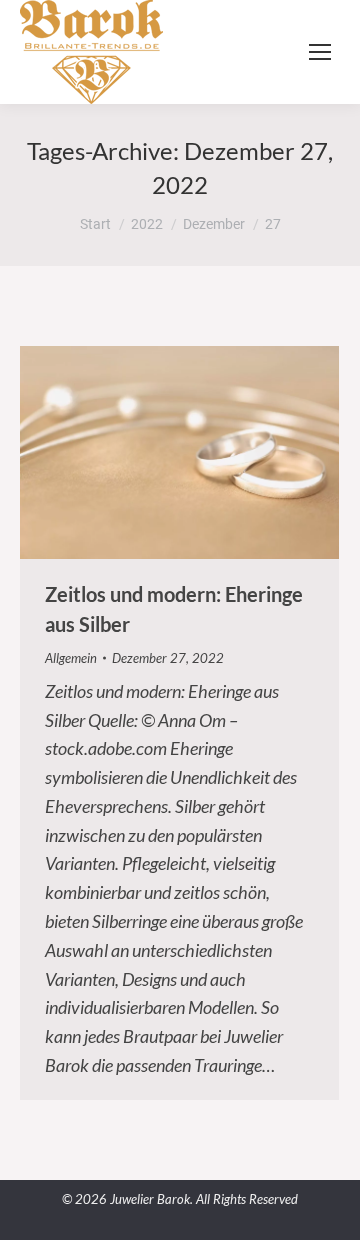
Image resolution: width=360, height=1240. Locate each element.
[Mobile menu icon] (320, 52)
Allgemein (71, 658)
